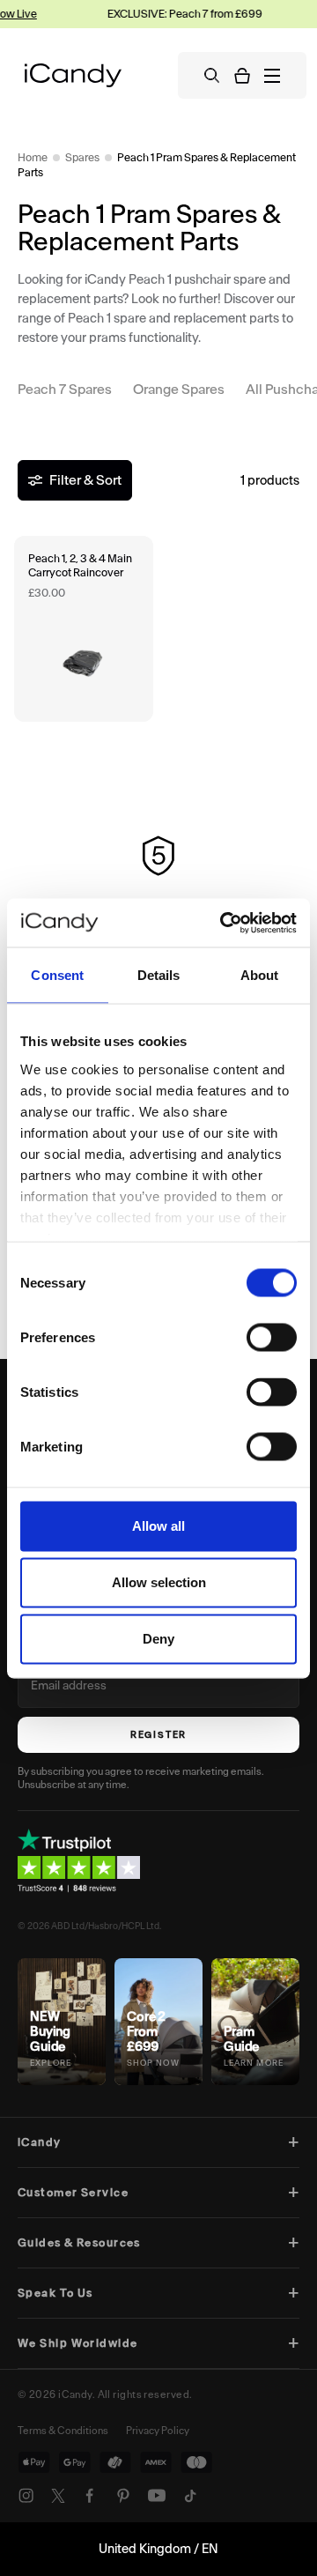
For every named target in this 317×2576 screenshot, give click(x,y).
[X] (58, 2496)
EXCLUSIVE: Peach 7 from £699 (179, 14)
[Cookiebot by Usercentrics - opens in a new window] (224, 923)
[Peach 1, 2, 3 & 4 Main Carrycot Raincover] (84, 629)
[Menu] (272, 76)
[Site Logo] (73, 75)
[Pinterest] (123, 2496)
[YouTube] (157, 2496)
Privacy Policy (158, 2431)
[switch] (272, 1338)
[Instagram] (26, 2496)
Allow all (158, 1526)
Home (33, 157)
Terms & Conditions (63, 2431)
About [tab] (260, 975)
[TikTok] (190, 2496)
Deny (158, 1639)
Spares (82, 157)
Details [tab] (159, 975)
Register (158, 1735)
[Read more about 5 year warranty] (158, 891)
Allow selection (159, 1582)
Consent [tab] (57, 975)
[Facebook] (90, 2496)
